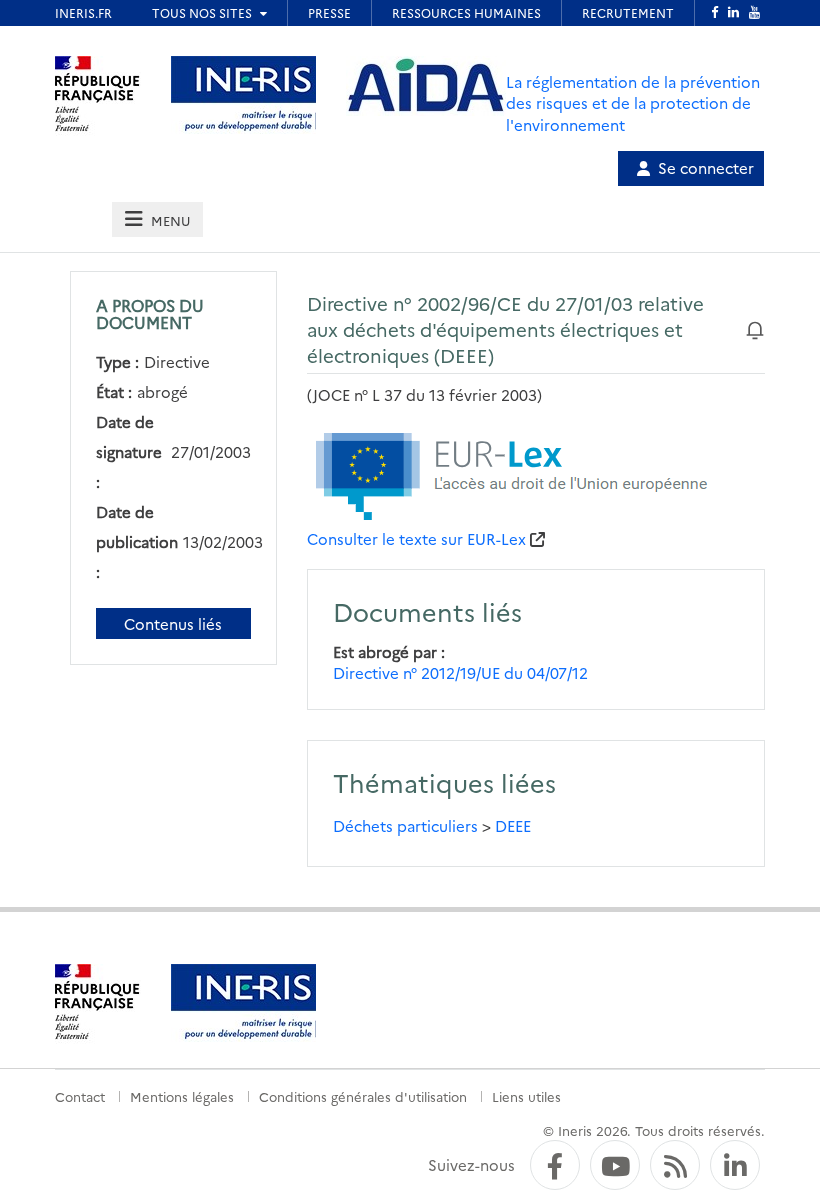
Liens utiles (526, 1096)
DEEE (513, 825)
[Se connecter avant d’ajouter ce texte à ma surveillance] (755, 328)
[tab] (157, 219)
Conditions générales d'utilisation (363, 1096)
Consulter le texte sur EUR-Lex (416, 538)
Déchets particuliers (405, 825)
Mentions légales (182, 1096)
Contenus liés (173, 623)
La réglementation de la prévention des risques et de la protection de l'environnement (633, 103)
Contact (80, 1096)
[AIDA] (426, 86)
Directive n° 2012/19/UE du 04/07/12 (460, 672)
